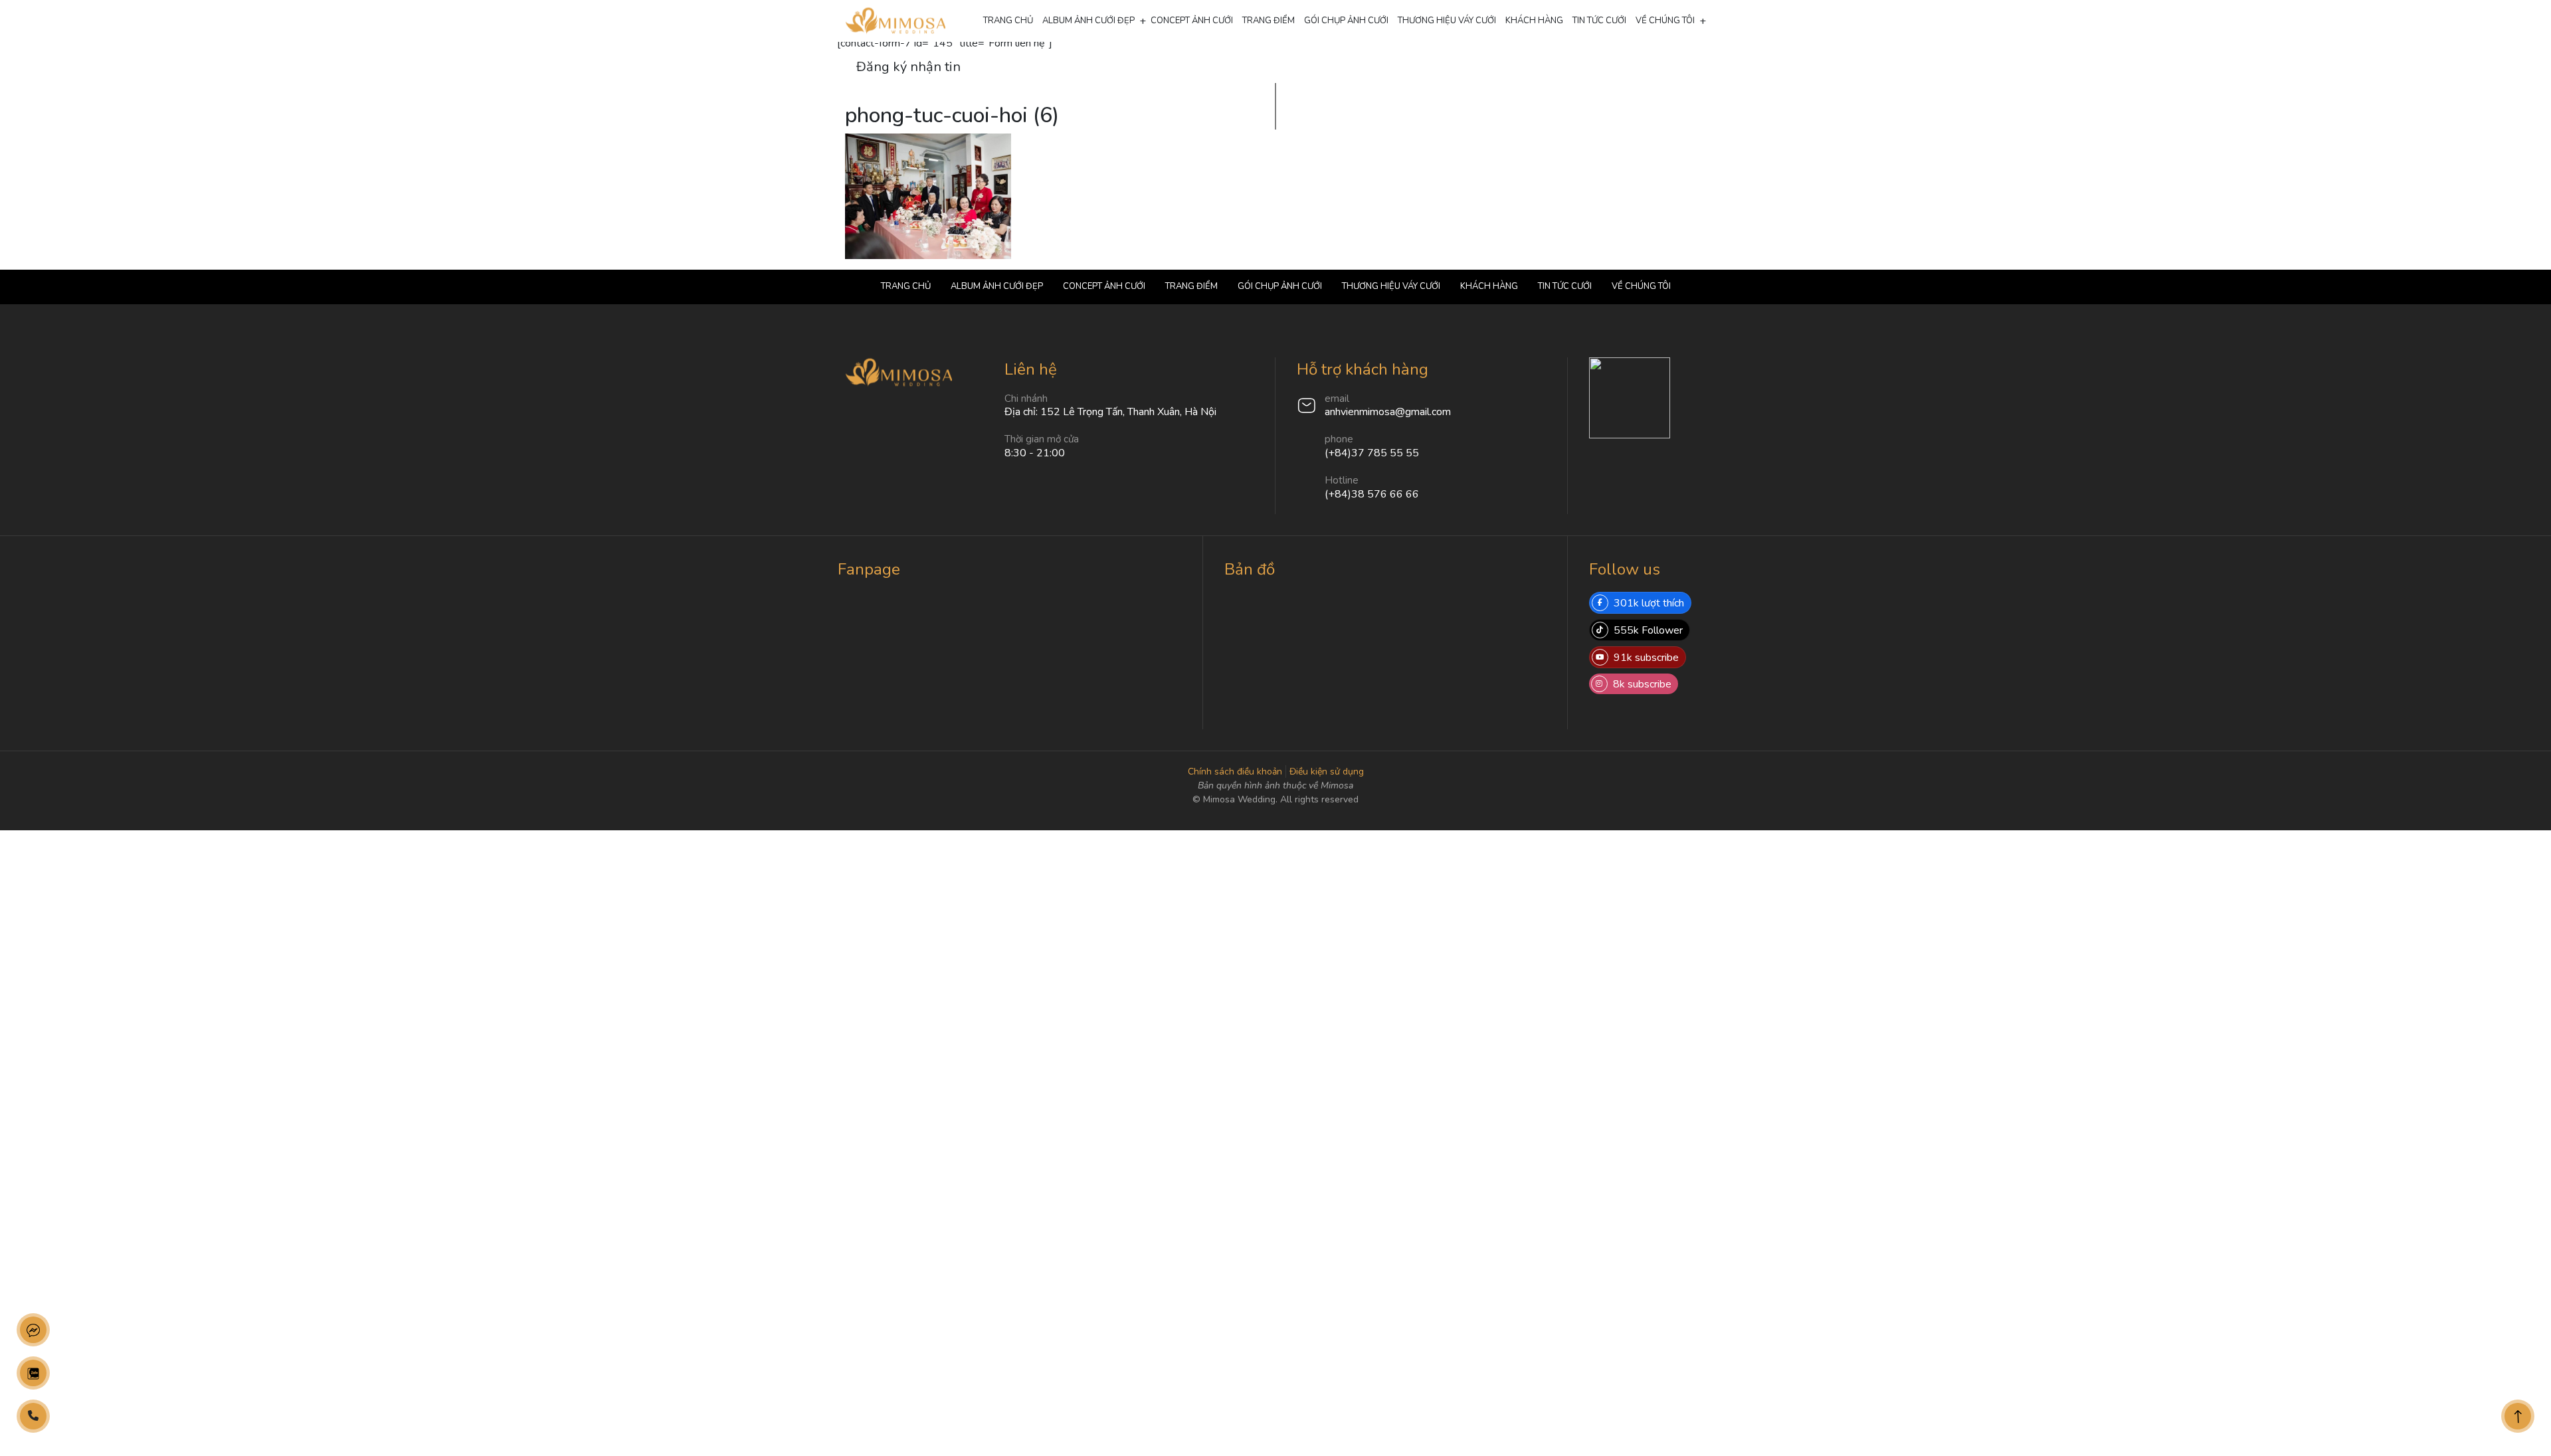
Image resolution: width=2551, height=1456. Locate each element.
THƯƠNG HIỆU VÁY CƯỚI (1447, 21)
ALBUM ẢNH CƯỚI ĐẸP (1088, 21)
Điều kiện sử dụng (1327, 772)
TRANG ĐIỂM (1269, 21)
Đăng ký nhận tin (908, 67)
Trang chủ (1008, 21)
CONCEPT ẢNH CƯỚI (1192, 21)
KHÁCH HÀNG (1534, 21)
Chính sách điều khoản (1235, 772)
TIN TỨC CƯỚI (1599, 21)
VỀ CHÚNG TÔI (1665, 21)
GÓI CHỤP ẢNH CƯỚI (1346, 21)
